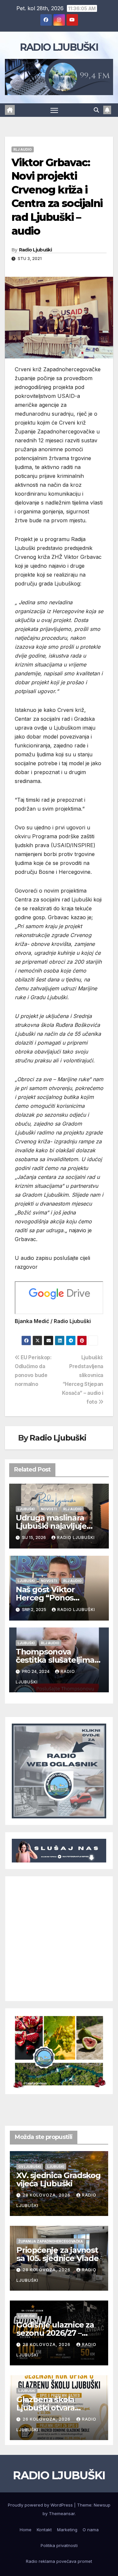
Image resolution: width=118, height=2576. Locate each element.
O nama (91, 2530)
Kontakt (44, 2530)
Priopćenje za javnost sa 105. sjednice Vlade (58, 2254)
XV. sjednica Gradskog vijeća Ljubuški (59, 2179)
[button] (96, 110)
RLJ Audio (23, 149)
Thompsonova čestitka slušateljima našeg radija (55, 1660)
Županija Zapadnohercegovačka (51, 2241)
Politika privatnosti (59, 2545)
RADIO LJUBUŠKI (59, 47)
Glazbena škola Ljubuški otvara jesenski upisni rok (52, 2408)
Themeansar (62, 2513)
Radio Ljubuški (35, 250)
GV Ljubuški (30, 2167)
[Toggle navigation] (54, 110)
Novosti (49, 1509)
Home (26, 2530)
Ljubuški (26, 1509)
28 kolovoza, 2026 (47, 2195)
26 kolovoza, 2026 (47, 2419)
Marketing (67, 2530)
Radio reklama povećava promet (59, 2561)
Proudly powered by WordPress (41, 2505)
